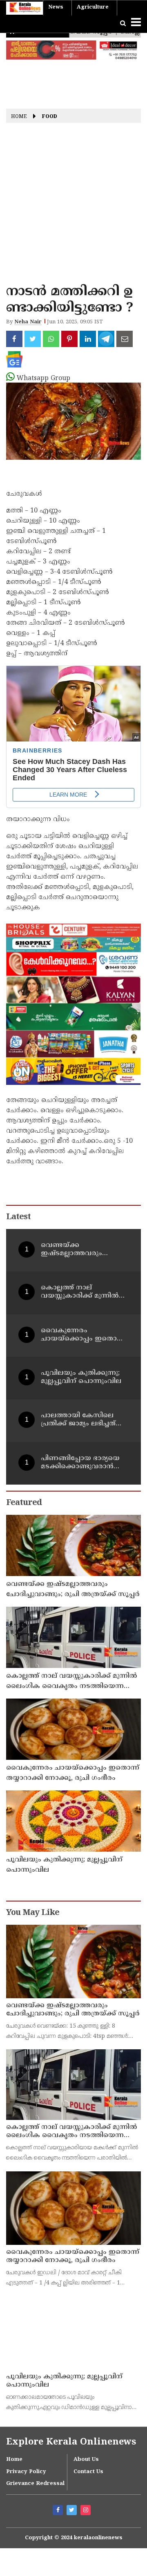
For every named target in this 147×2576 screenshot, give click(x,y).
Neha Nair (28, 322)
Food (50, 117)
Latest (18, 1217)
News (56, 7)
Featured (24, 1503)
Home (19, 117)
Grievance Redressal (35, 2477)
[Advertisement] (73, 206)
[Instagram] (87, 2504)
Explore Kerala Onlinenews (71, 2435)
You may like (33, 1913)
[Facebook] (59, 2504)
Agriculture (93, 7)
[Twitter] (73, 2504)
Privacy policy (26, 2465)
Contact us (88, 2465)
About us (86, 2452)
